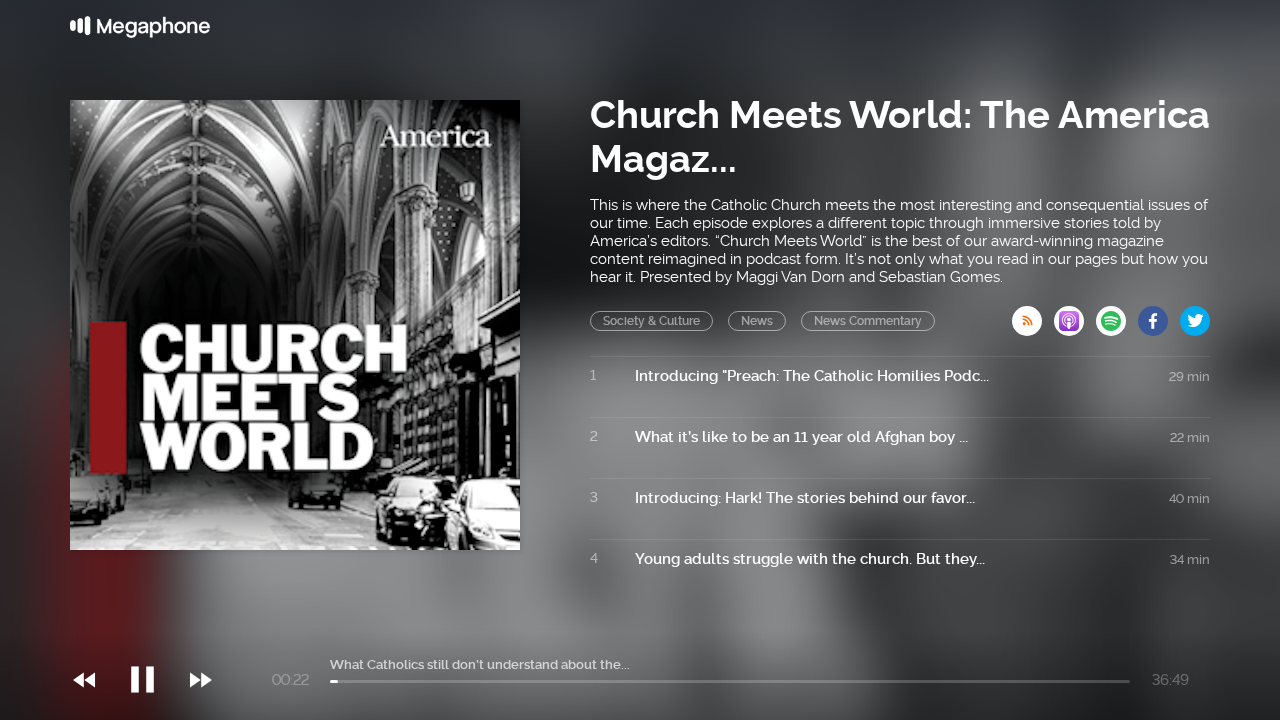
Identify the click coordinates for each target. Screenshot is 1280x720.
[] (152, 639)
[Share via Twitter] (1195, 315)
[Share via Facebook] (1159, 315)
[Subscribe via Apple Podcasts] (1075, 315)
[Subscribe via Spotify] (1117, 315)
